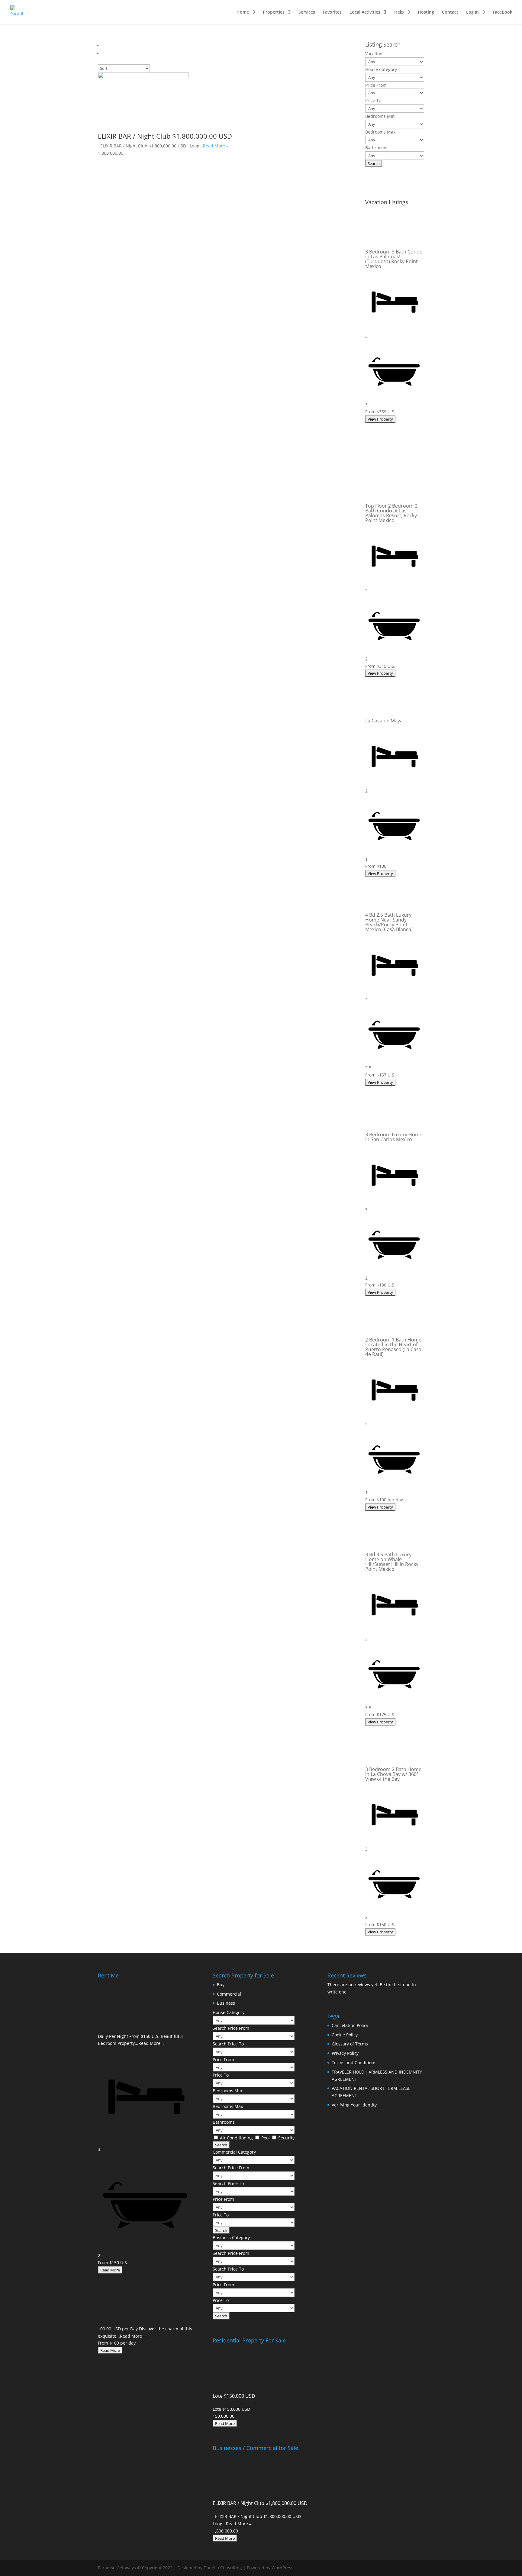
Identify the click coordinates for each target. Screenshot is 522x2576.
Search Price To (228, 2044)
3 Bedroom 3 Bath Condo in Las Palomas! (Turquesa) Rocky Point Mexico (394, 259)
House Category (381, 69)
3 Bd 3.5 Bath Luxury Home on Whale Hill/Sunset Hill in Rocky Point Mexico (392, 1562)
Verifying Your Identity (354, 2105)
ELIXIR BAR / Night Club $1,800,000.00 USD (165, 136)
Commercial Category (234, 2152)
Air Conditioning (237, 2138)
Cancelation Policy (350, 2025)
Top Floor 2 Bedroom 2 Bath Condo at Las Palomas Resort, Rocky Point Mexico (391, 513)
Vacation (374, 54)
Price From (376, 85)
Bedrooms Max (380, 132)
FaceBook (503, 12)
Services (307, 12)
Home (243, 12)
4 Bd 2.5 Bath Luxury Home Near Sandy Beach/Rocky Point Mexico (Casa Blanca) (389, 922)
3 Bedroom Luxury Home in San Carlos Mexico (394, 1137)
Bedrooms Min (380, 116)
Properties (274, 12)
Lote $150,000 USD (234, 2396)
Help (399, 12)
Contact (450, 12)
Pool (266, 2138)
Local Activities (365, 12)
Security (286, 2138)
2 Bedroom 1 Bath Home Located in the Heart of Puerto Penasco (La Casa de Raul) (393, 1347)
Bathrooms (376, 148)
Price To (373, 100)
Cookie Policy (345, 2035)
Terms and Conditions (354, 2063)
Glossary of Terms (350, 2044)
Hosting (426, 12)
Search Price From (231, 2028)
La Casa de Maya (384, 721)
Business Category (231, 2237)
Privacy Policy (345, 2053)
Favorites (332, 12)
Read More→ (216, 146)
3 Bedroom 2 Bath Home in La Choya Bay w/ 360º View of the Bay (393, 1774)
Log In (472, 12)
